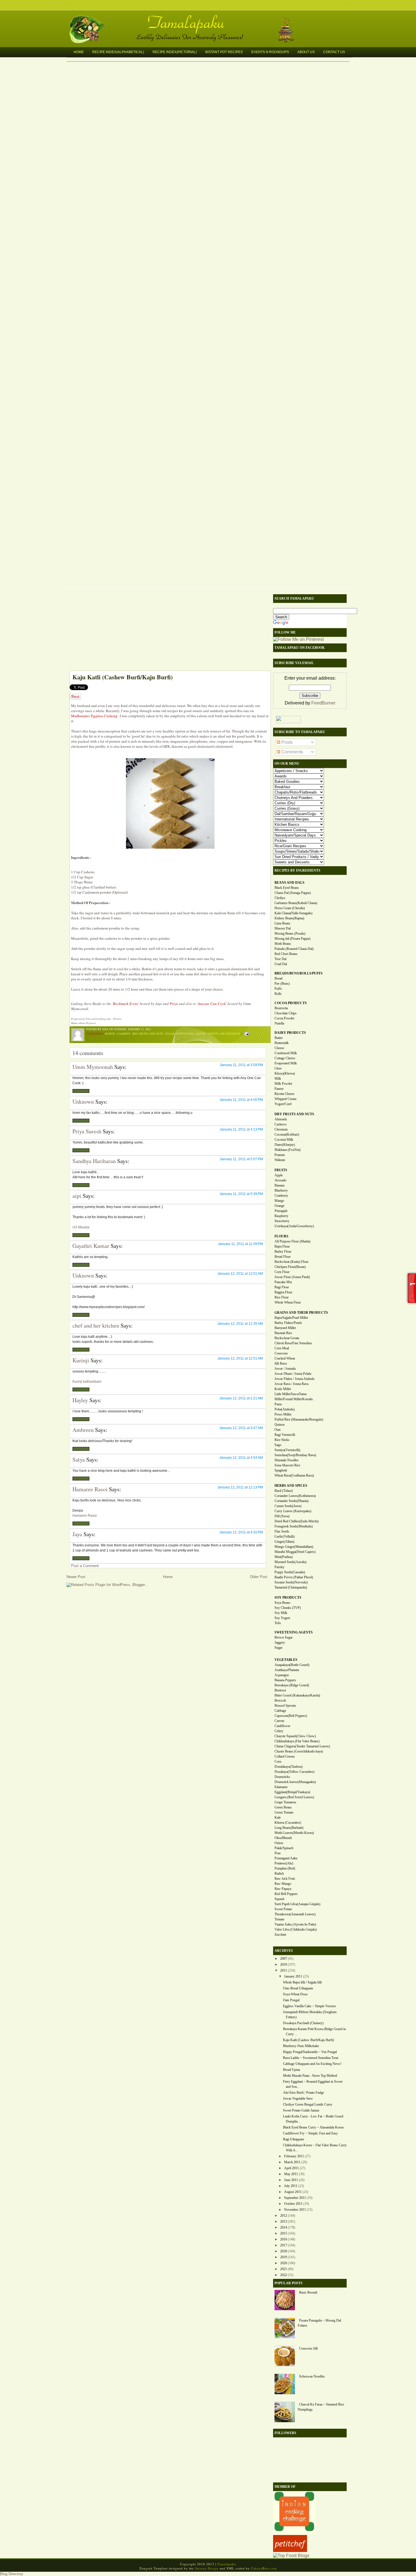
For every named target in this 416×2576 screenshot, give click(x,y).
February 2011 (294, 2156)
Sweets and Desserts (224, 1034)
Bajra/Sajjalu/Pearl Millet (291, 1318)
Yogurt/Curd (283, 1104)
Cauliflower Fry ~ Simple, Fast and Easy (310, 2133)
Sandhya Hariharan (94, 1161)
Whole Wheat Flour (288, 1302)
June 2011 (291, 2180)
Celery (279, 1731)
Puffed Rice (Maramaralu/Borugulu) (299, 1419)
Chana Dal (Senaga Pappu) (293, 893)
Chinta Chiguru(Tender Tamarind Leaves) (302, 1746)
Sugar (170, 1034)
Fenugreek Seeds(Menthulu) (294, 1526)
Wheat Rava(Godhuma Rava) (294, 1475)
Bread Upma (291, 2070)
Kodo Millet (283, 1389)
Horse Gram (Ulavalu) (290, 908)
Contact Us (334, 52)
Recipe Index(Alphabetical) (118, 52)
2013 (284, 2221)
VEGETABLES (286, 1660)
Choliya (280, 898)
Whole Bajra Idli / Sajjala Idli (302, 1982)
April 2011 (291, 2168)
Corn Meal (282, 1348)
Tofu (278, 1623)
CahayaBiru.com (264, 2568)
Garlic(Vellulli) (285, 1536)
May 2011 (291, 2174)
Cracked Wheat (285, 1358)
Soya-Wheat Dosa (295, 1994)
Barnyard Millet (285, 1328)
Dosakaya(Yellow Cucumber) (294, 1772)
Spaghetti (281, 1470)
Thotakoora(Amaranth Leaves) (295, 1914)
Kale (278, 1818)
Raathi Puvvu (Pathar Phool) (294, 1577)
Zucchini (280, 1935)
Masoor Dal (283, 928)
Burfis (110, 1034)
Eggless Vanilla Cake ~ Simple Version (309, 2006)
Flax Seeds (282, 1531)
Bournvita (281, 1008)
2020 (284, 2263)
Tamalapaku (211, 19)
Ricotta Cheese (284, 1094)
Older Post (259, 1577)
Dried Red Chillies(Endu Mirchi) (297, 1521)
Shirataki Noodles (287, 1460)
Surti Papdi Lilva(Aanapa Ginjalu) (297, 1904)
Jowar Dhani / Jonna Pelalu (293, 1374)
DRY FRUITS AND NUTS (294, 1114)
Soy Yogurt (282, 1618)
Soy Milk (281, 1613)
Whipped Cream (285, 1099)
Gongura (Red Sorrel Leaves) (294, 1797)
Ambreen (83, 1430)
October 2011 (293, 2204)
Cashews (124, 1034)
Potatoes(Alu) (284, 1863)
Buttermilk (282, 1043)
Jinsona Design (207, 2568)
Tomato (279, 1919)
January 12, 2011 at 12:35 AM (240, 1324)
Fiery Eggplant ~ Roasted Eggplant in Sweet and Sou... (313, 2084)
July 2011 (291, 2186)
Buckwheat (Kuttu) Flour (291, 1262)
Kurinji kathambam (87, 1382)
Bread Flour (283, 1257)
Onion (279, 1843)
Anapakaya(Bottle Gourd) (292, 1665)
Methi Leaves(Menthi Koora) (294, 1833)
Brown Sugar (284, 1637)
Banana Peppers (285, 1680)
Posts (286, 742)
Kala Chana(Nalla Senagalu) (293, 913)
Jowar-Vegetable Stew (298, 2099)
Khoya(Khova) (285, 1073)
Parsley (279, 1567)
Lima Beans (282, 923)
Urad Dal (281, 964)
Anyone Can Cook (212, 1004)
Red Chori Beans (286, 954)
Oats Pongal (291, 2000)
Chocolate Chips (286, 1013)
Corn (278, 1762)
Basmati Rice (283, 1333)
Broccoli (280, 1700)
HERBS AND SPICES (291, 1486)
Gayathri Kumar (91, 1246)
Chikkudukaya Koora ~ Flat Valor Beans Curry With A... (315, 2148)
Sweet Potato (283, 1909)
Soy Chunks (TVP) (288, 1608)
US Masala (81, 1227)
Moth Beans (283, 944)
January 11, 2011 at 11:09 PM (240, 1244)
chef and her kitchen (96, 1325)
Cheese (279, 1048)
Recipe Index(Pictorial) (175, 52)
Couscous (281, 1353)
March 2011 (292, 2162)
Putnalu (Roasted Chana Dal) (294, 949)
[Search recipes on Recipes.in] (291, 2556)
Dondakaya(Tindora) (289, 1767)
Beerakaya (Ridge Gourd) (292, 1685)
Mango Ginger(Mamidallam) (294, 1547)
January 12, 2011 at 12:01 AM (240, 1274)
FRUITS (281, 1170)
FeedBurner (323, 703)
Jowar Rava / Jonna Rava (291, 1384)
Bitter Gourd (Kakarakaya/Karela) (297, 1695)
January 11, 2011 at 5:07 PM (241, 1159)
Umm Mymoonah (93, 1067)
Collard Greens (285, 1756)
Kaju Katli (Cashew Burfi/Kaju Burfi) (123, 677)
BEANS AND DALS (290, 883)
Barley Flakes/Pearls (288, 1323)
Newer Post (76, 1577)
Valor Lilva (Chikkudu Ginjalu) (296, 1929)
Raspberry (281, 1216)
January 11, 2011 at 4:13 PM (241, 1129)
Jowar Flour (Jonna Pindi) (292, 1277)
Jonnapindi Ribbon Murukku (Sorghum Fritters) (310, 2015)
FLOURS (281, 1236)
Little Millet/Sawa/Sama (290, 1394)
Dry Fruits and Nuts (148, 1034)
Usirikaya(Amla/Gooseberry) (294, 1226)
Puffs (278, 989)
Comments (292, 752)
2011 (284, 1970)
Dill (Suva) (282, 1516)
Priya (174, 1004)
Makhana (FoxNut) (288, 1150)
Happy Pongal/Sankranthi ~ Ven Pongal (310, 2052)
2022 (284, 2275)
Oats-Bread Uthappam (298, 1988)
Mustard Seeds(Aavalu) (290, 1562)
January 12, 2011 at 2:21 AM (241, 1398)
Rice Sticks (282, 1440)
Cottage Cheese (285, 1058)
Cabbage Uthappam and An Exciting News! (312, 2064)
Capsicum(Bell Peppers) (291, 1716)
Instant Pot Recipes (224, 52)
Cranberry (281, 1196)
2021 (284, 2269)
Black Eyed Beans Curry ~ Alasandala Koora (313, 2127)
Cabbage (280, 1711)
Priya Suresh (87, 1131)
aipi (77, 1196)
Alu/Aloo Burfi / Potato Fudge (304, 2093)
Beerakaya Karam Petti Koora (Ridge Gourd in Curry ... (314, 2032)
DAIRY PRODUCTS (290, 1033)
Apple (279, 1175)
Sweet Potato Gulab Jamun (301, 2110)
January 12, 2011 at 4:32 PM (241, 1532)
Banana (279, 1185)
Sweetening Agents (191, 1034)
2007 (284, 1959)
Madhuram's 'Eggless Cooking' (95, 716)
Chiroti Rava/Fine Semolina (293, 1343)
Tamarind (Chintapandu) (291, 1587)
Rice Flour (282, 1297)
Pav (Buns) (282, 984)
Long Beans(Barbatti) (289, 1828)
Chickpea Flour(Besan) (290, 1267)
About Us (306, 52)
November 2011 (295, 2210)
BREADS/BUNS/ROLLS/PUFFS (299, 973)
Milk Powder (283, 1084)
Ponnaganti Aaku (286, 1858)
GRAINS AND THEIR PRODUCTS (301, 1313)
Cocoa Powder (284, 1018)
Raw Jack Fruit (285, 1879)
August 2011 (293, 2192)
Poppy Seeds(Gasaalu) (290, 1572)
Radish (279, 1873)
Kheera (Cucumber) (288, 1823)
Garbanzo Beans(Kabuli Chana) (296, 903)
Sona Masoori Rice (287, 1465)
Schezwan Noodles (312, 2376)
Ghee (278, 1068)
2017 (284, 2245)
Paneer (279, 1089)
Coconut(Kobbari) (287, 1134)
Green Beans (283, 1807)
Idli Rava (281, 1363)
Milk (278, 1079)
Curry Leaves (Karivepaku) (293, 1511)
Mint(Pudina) (284, 1557)
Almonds (281, 1119)
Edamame (281, 1787)
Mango (279, 1201)
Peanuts (280, 1155)
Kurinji (81, 1360)
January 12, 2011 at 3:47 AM (241, 1428)
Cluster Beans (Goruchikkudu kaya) (299, 1751)
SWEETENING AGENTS (294, 1632)
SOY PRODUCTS (288, 1598)
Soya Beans (282, 1603)
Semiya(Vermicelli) (287, 1450)
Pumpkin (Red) (285, 1868)
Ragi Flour (282, 1287)
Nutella (279, 1023)
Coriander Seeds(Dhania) (291, 1501)
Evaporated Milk (286, 1063)
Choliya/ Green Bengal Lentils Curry (308, 2104)
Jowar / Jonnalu (285, 1369)
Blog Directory (12, 2574)
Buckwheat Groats (287, 1338)
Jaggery (280, 1643)
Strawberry (282, 1221)
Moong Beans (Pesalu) (290, 933)
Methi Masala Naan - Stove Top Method (310, 2076)
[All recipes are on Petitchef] (290, 2550)
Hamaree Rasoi (90, 1489)
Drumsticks (282, 1777)
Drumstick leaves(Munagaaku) (295, 1782)
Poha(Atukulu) (285, 1409)
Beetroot (280, 1690)
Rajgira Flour (283, 1292)
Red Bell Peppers (286, 1894)
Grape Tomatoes (285, 1802)
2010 (284, 1965)
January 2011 (293, 1976)
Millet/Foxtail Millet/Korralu (294, 1399)
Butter (279, 1038)
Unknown (83, 1102)
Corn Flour (282, 1272)
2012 (284, 2216)
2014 (284, 2227)
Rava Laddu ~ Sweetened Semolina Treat (311, 2058)
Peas (278, 1853)
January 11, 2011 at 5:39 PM (241, 1194)
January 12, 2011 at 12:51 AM (240, 1358)
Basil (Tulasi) (284, 1491)
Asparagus (282, 1675)
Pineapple (281, 1211)
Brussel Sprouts (285, 1706)
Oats (278, 1430)
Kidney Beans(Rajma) (289, 918)
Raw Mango (283, 1884)
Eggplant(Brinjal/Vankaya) (292, 1792)
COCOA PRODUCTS (291, 1003)
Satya (79, 1459)
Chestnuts (281, 1129)
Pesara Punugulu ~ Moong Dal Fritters (319, 2323)
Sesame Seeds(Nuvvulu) (291, 1582)
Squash (279, 1899)
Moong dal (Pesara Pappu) (292, 939)
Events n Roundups (270, 52)
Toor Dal (280, 959)
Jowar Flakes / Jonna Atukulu (294, 1379)
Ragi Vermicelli (285, 1435)
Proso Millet (283, 1414)
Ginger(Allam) (284, 1542)
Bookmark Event (126, 1004)
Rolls (278, 994)
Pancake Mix (283, 1282)
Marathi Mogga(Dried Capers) (295, 1552)
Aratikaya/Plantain (287, 1670)
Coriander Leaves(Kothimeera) (295, 1496)
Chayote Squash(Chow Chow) (295, 1736)
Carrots (279, 1721)
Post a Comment (85, 1566)
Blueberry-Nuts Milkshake (301, 2046)
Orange (279, 1206)
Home (79, 52)
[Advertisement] (167, 631)
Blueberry (281, 1190)
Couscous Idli (308, 2348)
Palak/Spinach (284, 1848)
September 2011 (295, 2198)
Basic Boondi (308, 2292)
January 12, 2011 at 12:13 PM (240, 1487)
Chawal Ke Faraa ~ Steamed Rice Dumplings (321, 2407)
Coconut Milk (284, 1140)
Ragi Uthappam (293, 2139)
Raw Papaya (283, 1889)
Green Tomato (284, 1812)
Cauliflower (282, 1726)
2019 (284, 2257)
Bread (278, 978)
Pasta (278, 1404)
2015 (284, 2233)
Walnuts (280, 1160)
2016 (284, 2239)
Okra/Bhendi (283, 1838)
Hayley (80, 1400)
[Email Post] (246, 1034)
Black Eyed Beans (287, 888)
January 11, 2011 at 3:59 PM (241, 1065)
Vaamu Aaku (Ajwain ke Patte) (295, 1924)
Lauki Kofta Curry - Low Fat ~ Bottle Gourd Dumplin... (313, 2119)
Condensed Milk (286, 1053)
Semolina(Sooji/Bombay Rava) (295, 1455)
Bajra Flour (282, 1246)
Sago (278, 1445)
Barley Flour (283, 1252)
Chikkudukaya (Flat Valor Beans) (297, 1741)
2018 (284, 2251)
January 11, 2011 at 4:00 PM (241, 1100)
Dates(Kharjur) (285, 1145)
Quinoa (279, 1425)
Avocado (280, 1180)
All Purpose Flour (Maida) (292, 1241)
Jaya (77, 1534)
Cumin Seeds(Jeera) (288, 1506)
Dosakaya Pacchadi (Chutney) (303, 2023)
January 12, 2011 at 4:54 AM (241, 1458)
